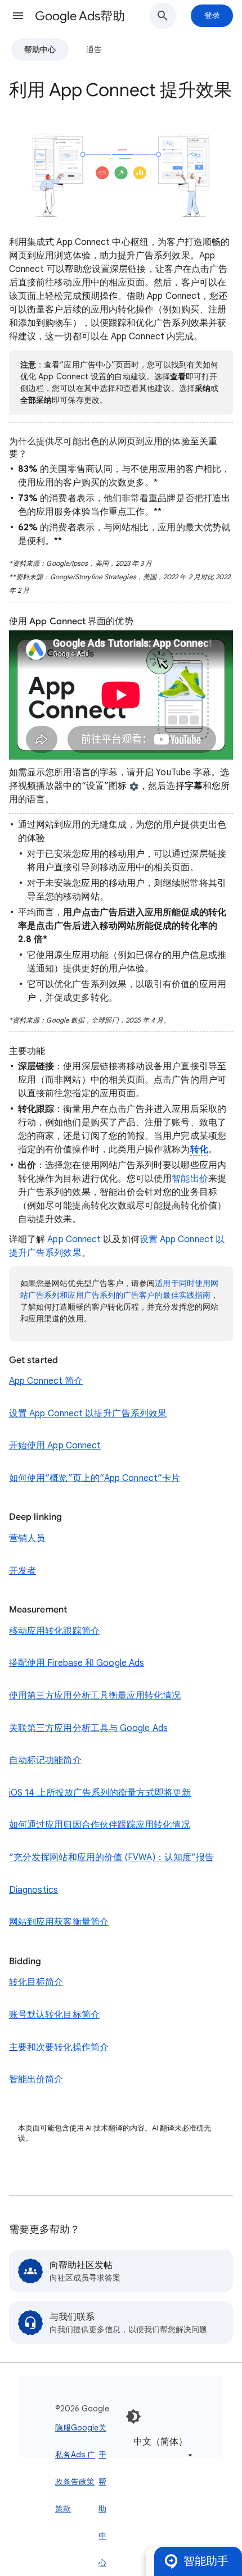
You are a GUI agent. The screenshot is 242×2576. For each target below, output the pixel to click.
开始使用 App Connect (55, 1446)
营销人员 (27, 1538)
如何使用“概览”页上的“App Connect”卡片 (95, 1478)
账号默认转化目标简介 (54, 2015)
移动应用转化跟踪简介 (54, 1631)
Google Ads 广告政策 (85, 2455)
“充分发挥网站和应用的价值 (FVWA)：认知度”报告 (111, 1857)
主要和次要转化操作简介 (59, 2047)
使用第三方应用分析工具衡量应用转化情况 (95, 1696)
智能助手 (206, 2561)
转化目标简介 (36, 1982)
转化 (199, 1150)
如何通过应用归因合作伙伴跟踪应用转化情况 (100, 1825)
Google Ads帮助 (80, 16)
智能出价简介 (36, 2079)
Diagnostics (33, 1890)
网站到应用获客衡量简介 (59, 1922)
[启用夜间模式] (133, 2416)
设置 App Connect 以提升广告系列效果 (88, 1414)
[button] (18, 16)
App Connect (74, 1239)
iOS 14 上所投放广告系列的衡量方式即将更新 (100, 1793)
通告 (94, 49)
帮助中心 (40, 49)
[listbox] (161, 2448)
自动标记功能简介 (45, 1760)
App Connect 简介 (46, 1381)
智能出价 (190, 1179)
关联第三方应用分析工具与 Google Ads (88, 1728)
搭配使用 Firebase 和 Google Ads (77, 1663)
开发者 (23, 1571)
